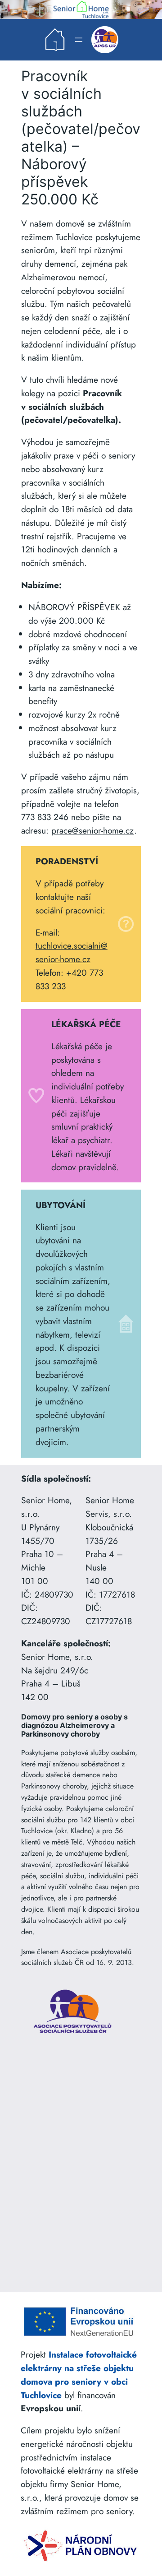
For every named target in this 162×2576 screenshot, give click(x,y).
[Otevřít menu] (79, 40)
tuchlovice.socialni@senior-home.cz (72, 952)
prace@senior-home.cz (93, 830)
